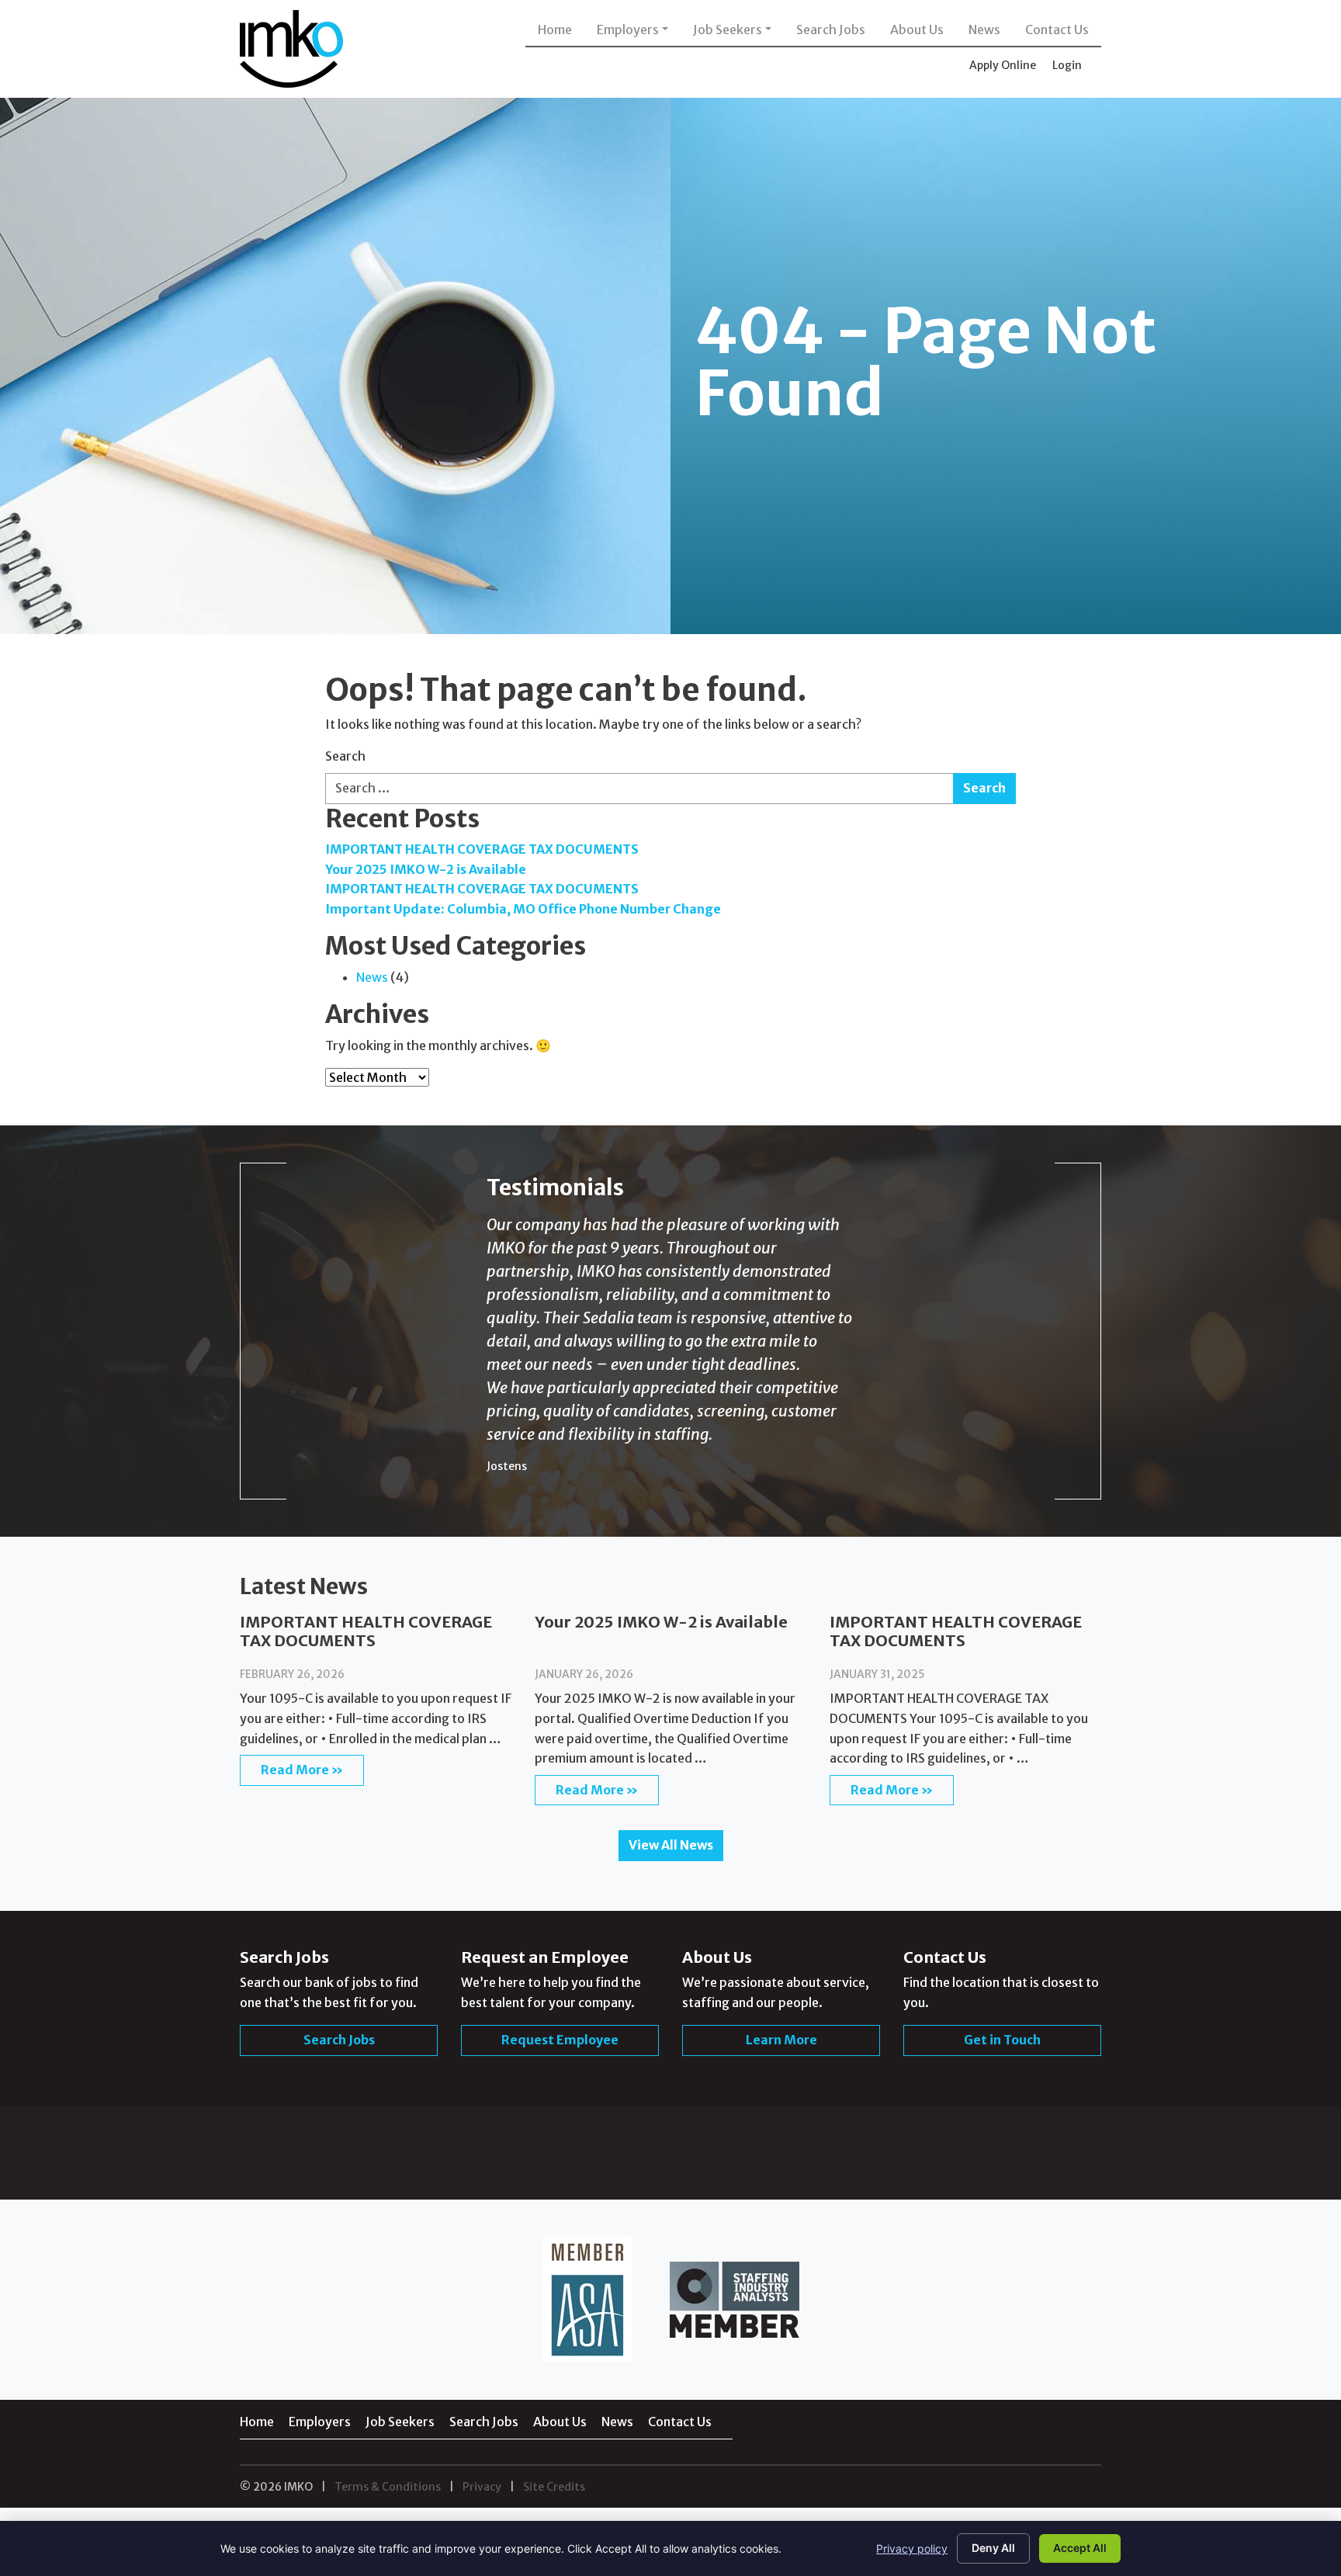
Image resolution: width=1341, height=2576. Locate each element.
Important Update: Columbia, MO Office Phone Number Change (523, 909)
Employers (628, 29)
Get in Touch (1002, 2252)
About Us (917, 29)
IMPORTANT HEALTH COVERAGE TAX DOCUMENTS (482, 849)
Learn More (781, 2252)
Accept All (1080, 2548)
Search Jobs (831, 29)
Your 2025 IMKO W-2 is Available (426, 869)
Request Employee (560, 2252)
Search (345, 756)
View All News (671, 2058)
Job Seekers (728, 29)
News (984, 29)
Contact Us (1057, 29)
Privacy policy (912, 2548)
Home (555, 29)
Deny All (993, 2548)
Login (1067, 65)
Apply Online (1003, 65)
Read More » (302, 1982)
